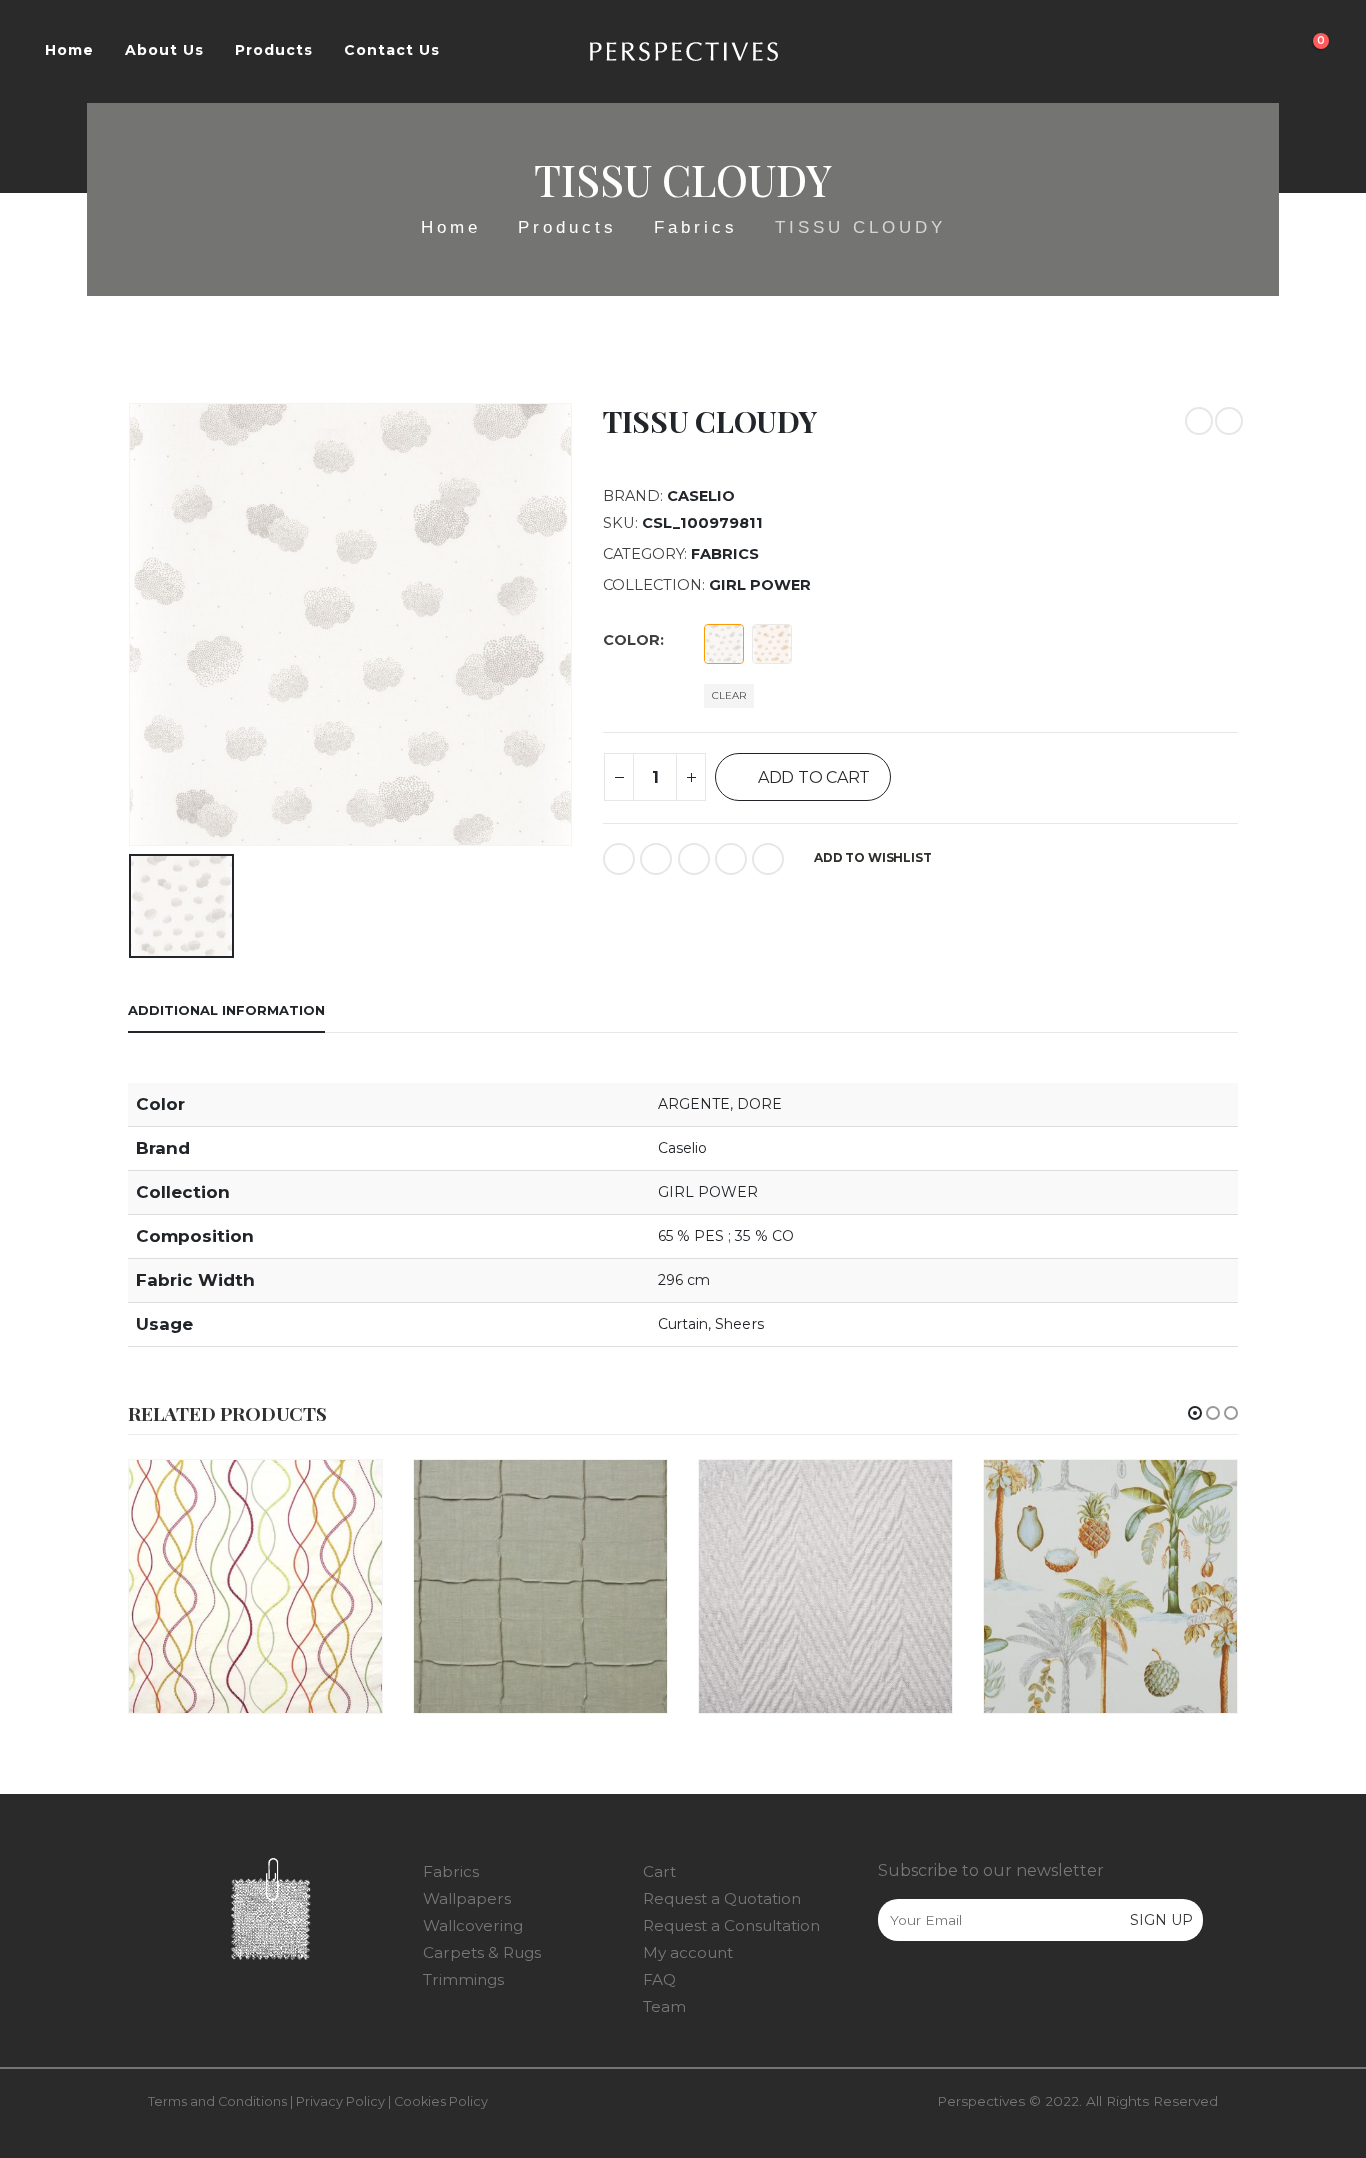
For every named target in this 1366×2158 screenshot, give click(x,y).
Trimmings (463, 1979)
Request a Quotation (722, 1898)
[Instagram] (934, 1989)
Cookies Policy (441, 2101)
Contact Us (392, 50)
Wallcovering (473, 1925)
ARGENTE (694, 1104)
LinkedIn (694, 859)
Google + (731, 859)
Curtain (683, 1324)
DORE (759, 1104)
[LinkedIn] (976, 1989)
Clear (729, 695)
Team (664, 2006)
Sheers (739, 1324)
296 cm (684, 1280)
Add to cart (814, 777)
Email (768, 859)
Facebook (619, 859)
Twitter (656, 859)
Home (69, 50)
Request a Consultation (731, 1925)
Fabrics (725, 554)
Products (274, 50)
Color (631, 640)
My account (688, 1952)
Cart (659, 1871)
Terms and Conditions (217, 2101)
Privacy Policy (340, 2101)
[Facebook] (892, 1989)
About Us (164, 50)
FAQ (659, 1979)
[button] (1195, 1413)
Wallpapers (467, 1898)
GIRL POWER (760, 585)
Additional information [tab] (226, 1010)
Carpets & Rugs (482, 1952)
